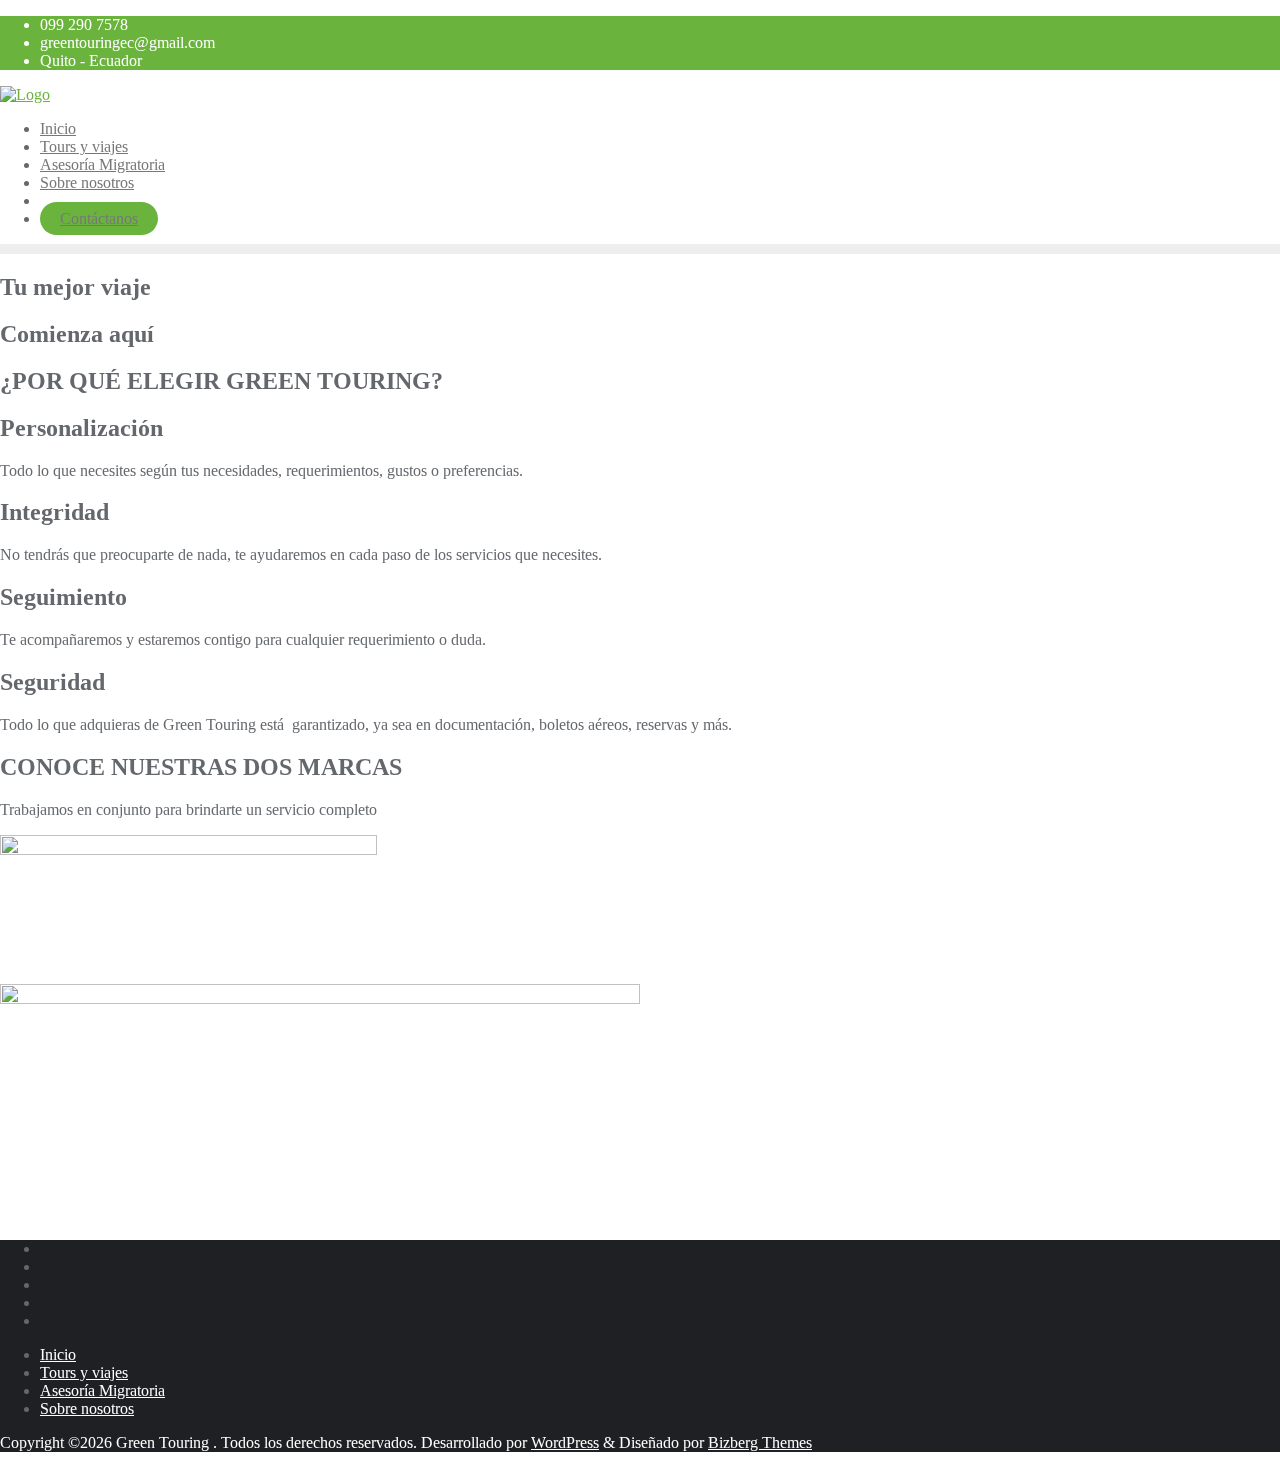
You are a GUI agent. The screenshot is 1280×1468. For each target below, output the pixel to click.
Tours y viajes (84, 1372)
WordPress (565, 1442)
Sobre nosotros (87, 1408)
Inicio (58, 1354)
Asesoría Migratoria (102, 1390)
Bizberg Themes (760, 1442)
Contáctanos (99, 218)
